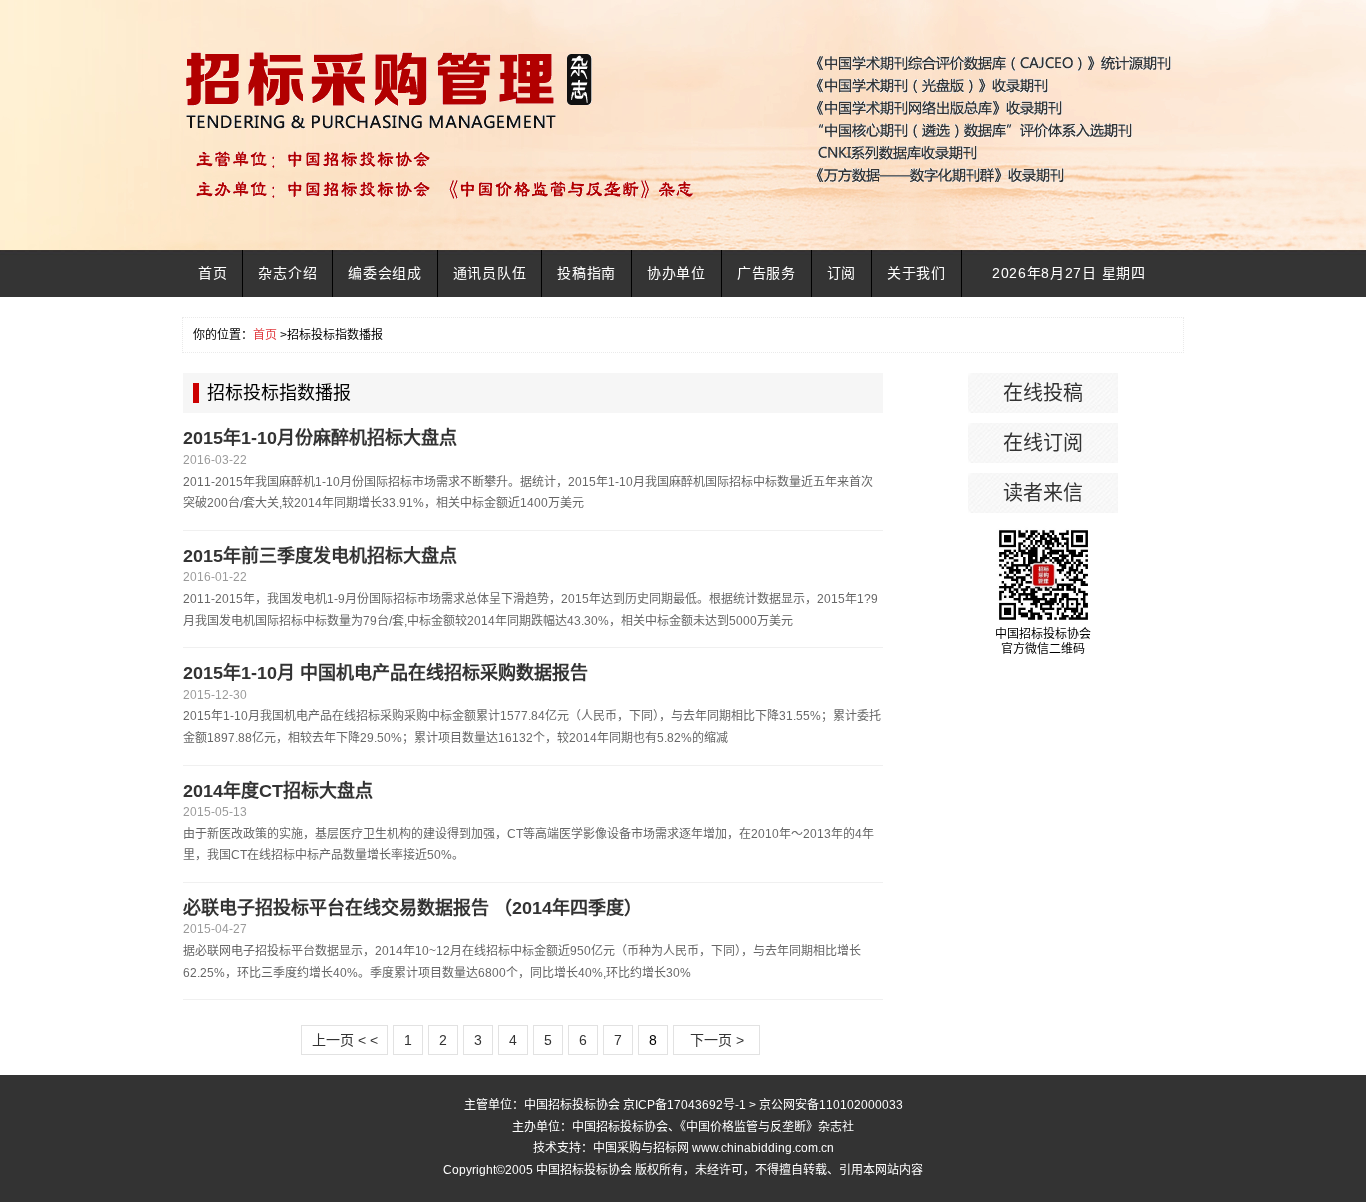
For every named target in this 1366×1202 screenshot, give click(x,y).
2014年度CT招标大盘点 (278, 791)
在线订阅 (1043, 443)
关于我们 (916, 273)
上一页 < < (345, 1040)
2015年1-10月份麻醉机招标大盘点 (320, 438)
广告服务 (766, 273)
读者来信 (1043, 493)
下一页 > (717, 1040)
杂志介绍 (287, 273)
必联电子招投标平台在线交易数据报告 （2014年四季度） (412, 908)
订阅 (841, 273)
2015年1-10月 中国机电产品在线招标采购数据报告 (385, 673)
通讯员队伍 (490, 273)
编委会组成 (385, 273)
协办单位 (676, 273)
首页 (212, 273)
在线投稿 (1043, 393)
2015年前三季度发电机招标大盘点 (320, 556)
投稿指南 (586, 273)
